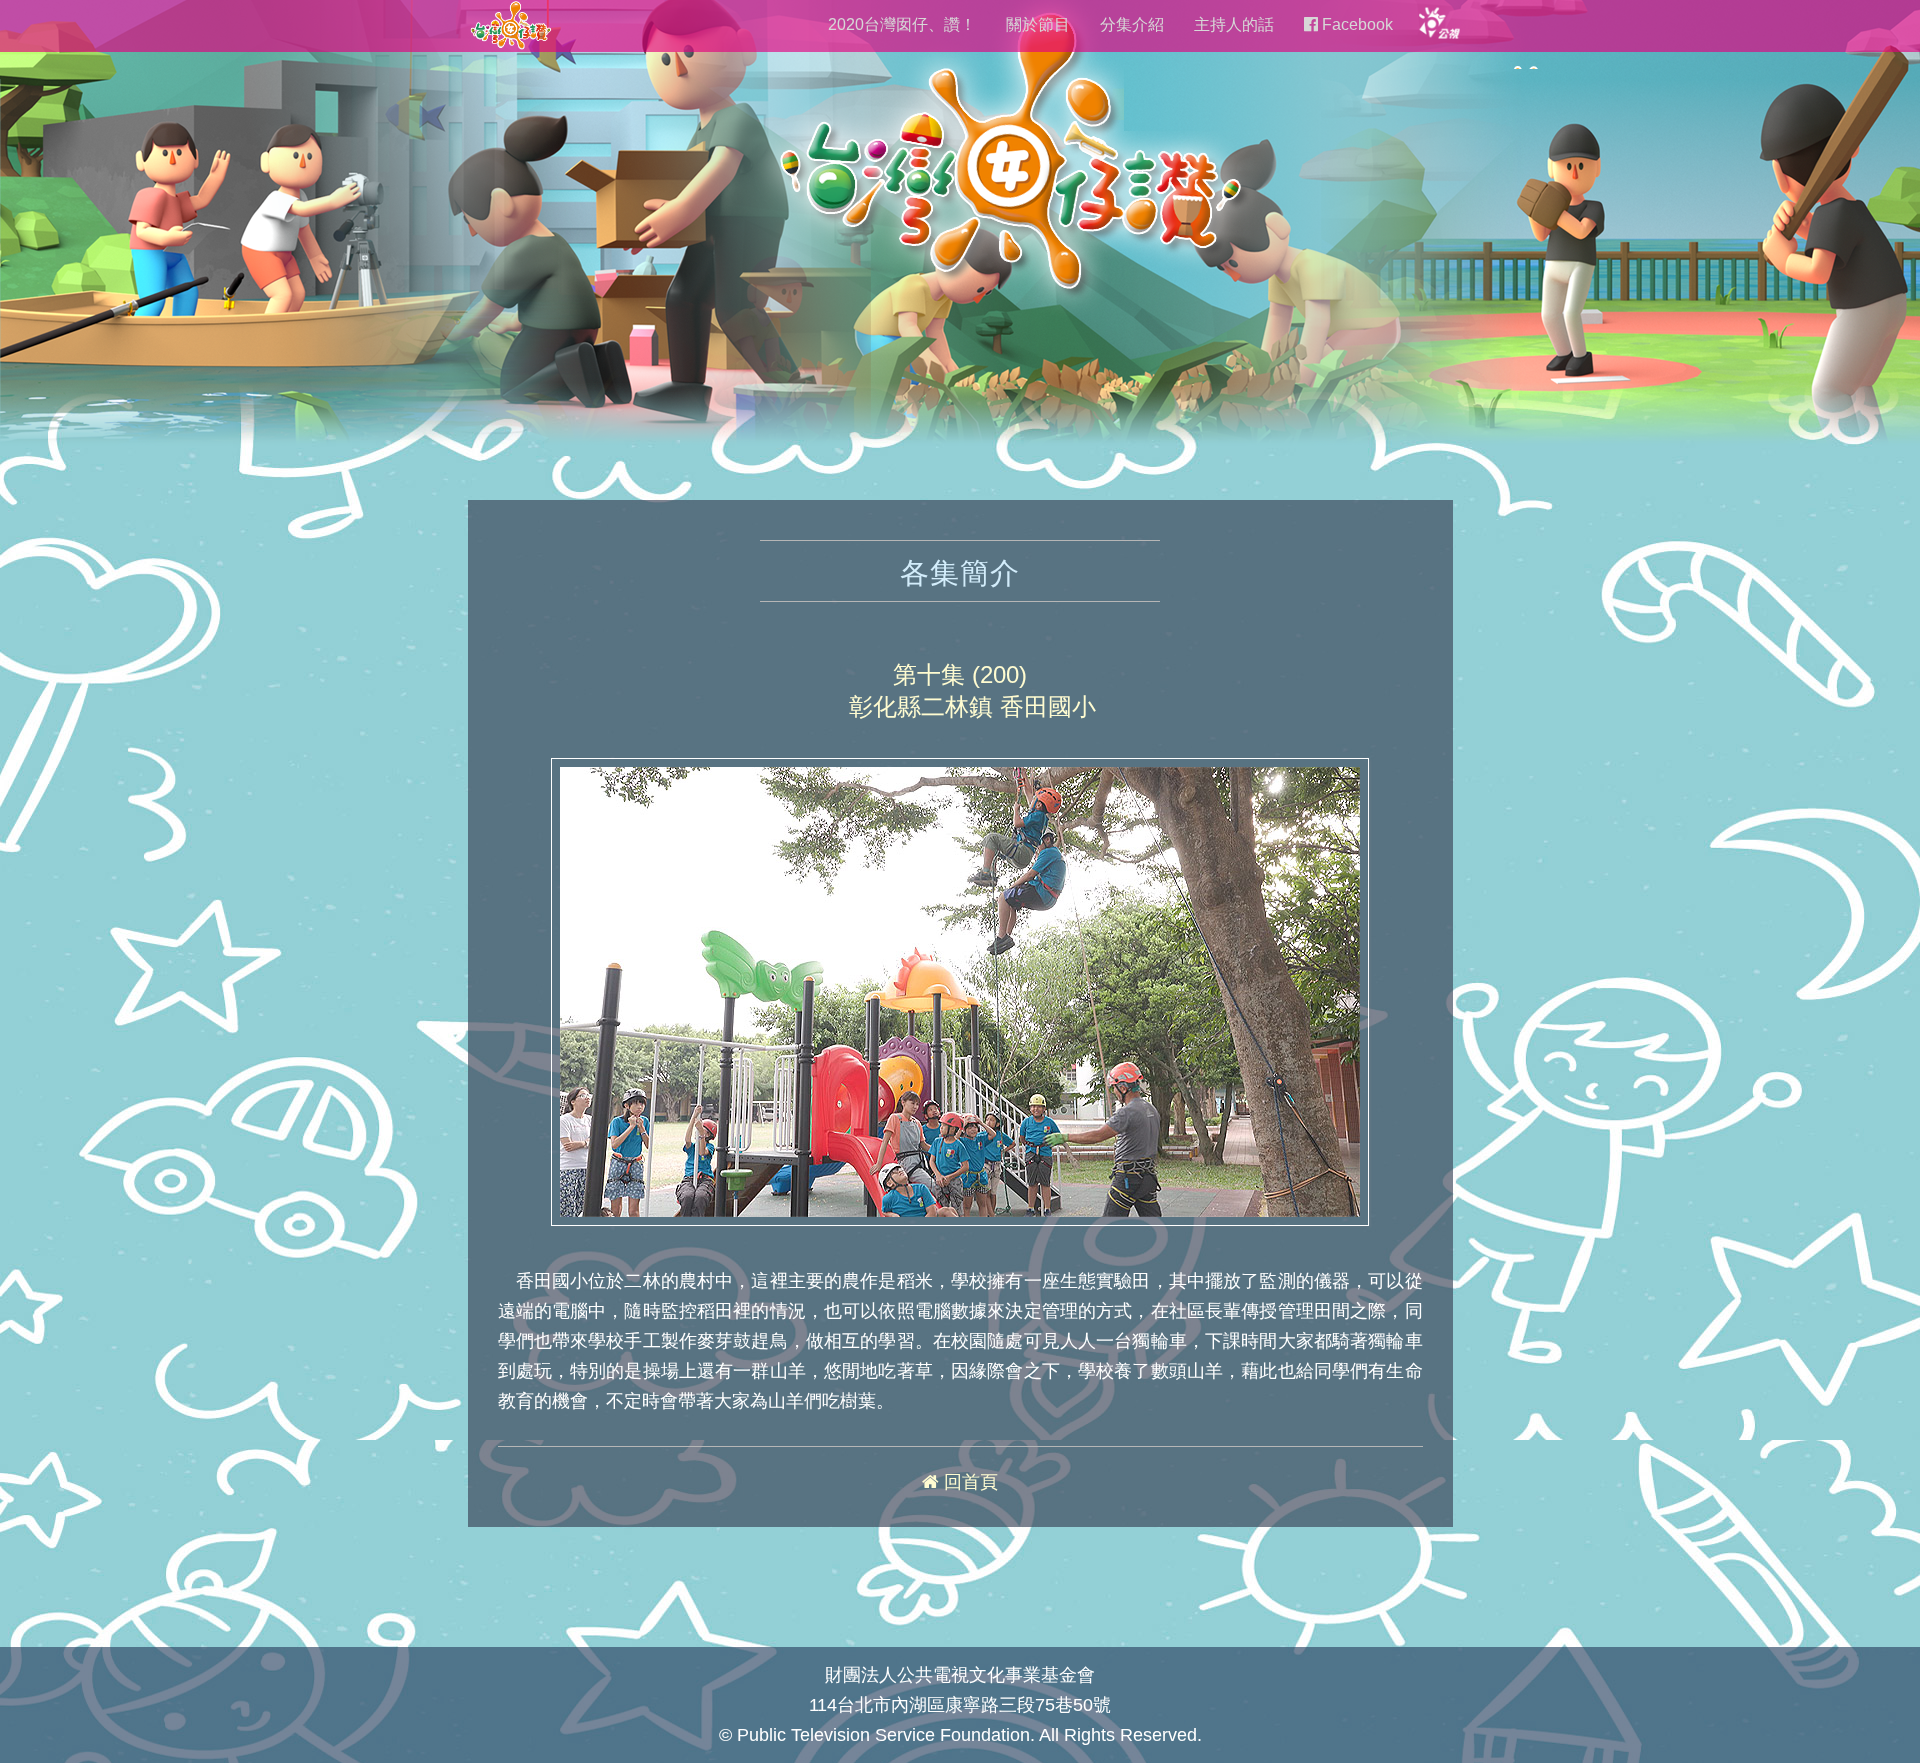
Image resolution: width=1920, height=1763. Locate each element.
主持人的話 (1234, 24)
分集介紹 (1132, 24)
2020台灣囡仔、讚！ (902, 24)
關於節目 (1038, 24)
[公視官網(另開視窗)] (1438, 22)
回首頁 (968, 1482)
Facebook (1355, 24)
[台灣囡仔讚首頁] (510, 24)
